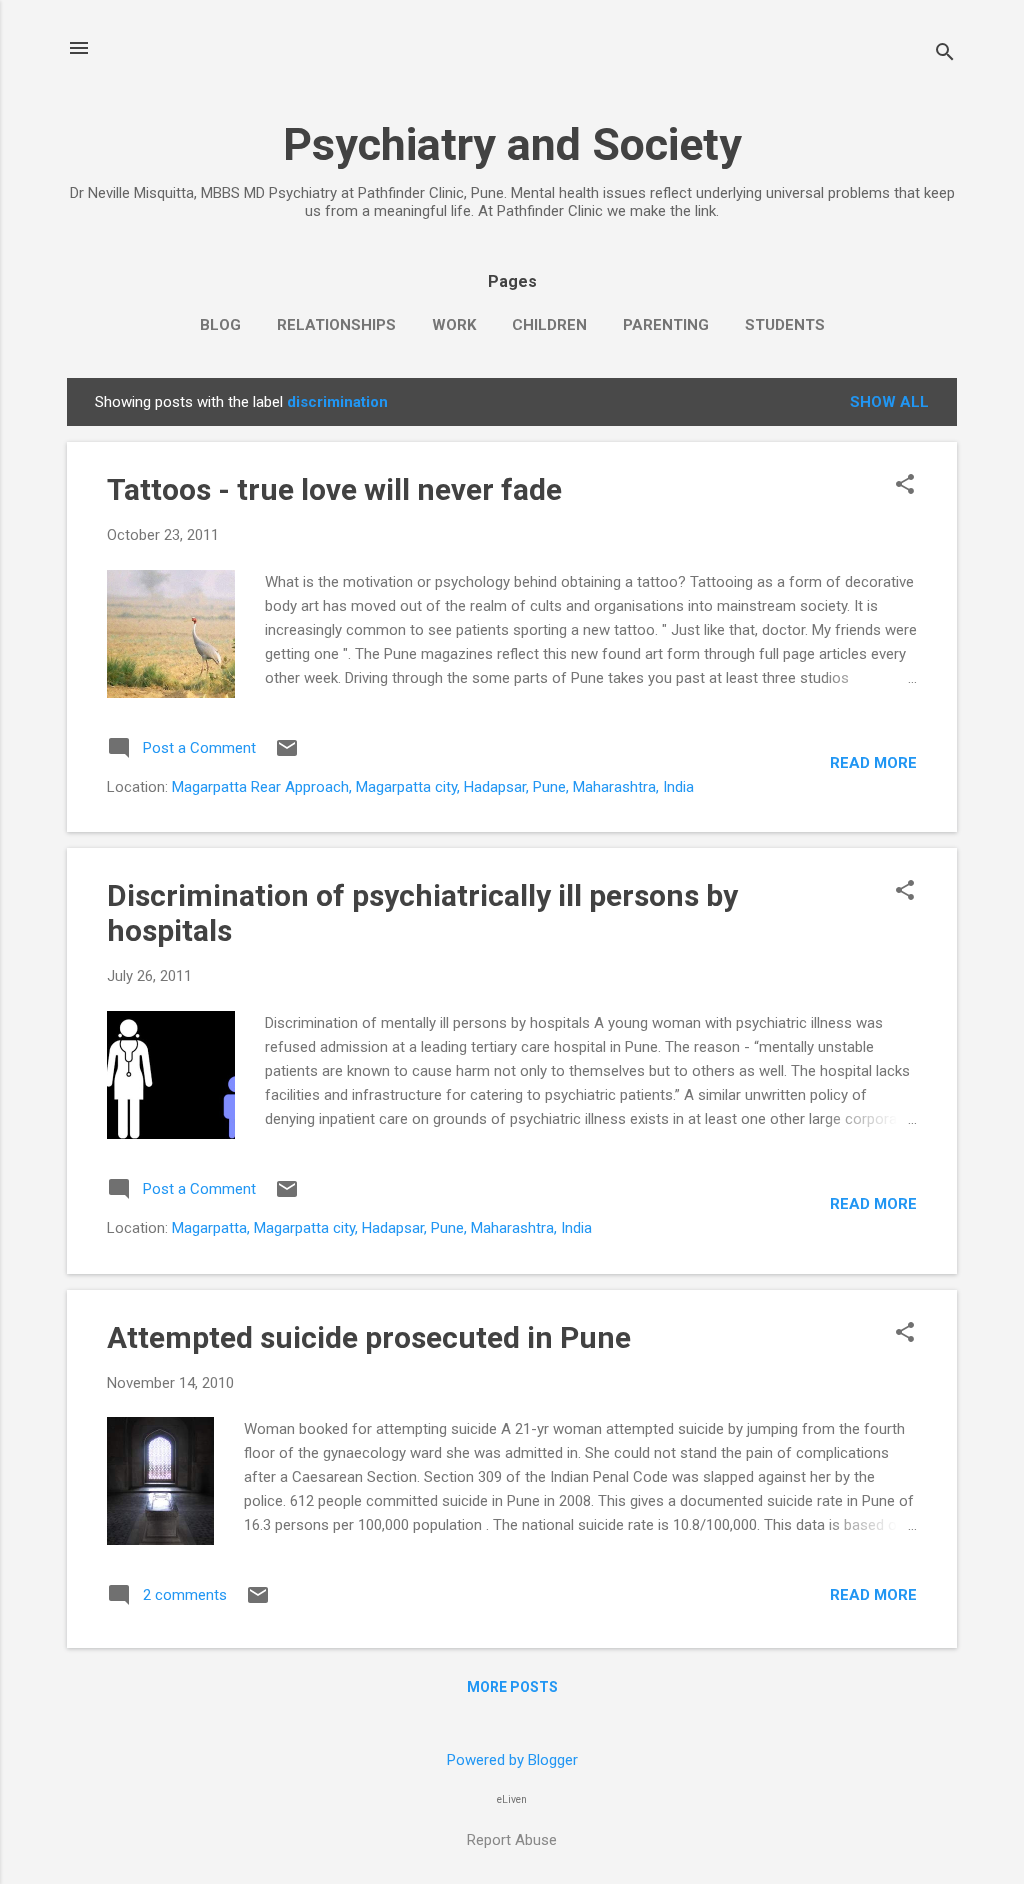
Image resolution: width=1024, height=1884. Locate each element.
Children (549, 325)
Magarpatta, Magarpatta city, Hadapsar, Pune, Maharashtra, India (382, 1228)
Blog (220, 325)
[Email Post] (287, 755)
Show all (889, 402)
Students (785, 325)
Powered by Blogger (512, 1760)
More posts (512, 1687)
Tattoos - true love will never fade (334, 489)
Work (454, 325)
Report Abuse (512, 1840)
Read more (873, 763)
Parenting (666, 325)
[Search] (945, 54)
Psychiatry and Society (512, 144)
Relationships (336, 325)
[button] (905, 486)
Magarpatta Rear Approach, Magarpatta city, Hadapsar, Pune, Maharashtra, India (433, 787)
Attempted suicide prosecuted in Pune (369, 1337)
